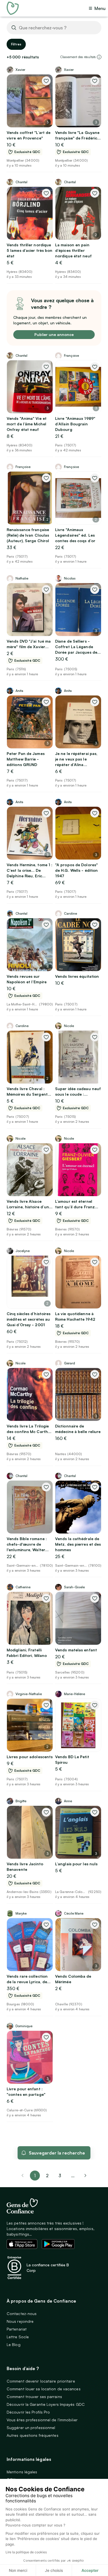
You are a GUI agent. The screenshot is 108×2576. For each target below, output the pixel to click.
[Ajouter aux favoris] (46, 81)
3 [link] (60, 2176)
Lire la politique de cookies (26, 2552)
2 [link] (47, 2176)
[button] (99, 57)
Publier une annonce (54, 334)
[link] (86, 2176)
